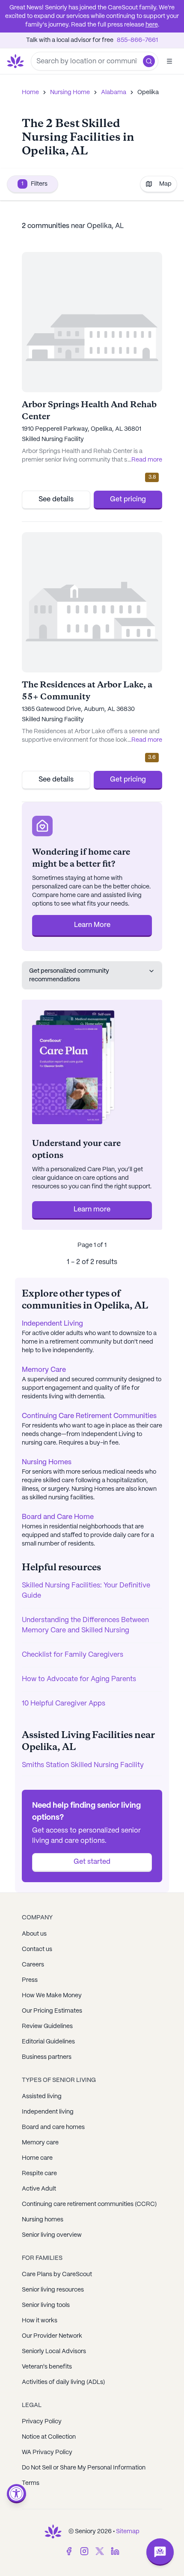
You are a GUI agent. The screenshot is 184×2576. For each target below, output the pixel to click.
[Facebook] (69, 2551)
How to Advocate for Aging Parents (79, 1679)
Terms (31, 2483)
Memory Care (44, 1370)
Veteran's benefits (47, 2367)
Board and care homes (53, 2127)
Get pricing (128, 499)
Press (30, 1980)
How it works (40, 2321)
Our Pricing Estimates (52, 2011)
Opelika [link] (148, 92)
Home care (37, 2158)
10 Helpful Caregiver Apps (64, 1704)
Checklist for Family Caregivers (73, 1655)
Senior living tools (46, 2305)
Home (30, 92)
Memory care (40, 2143)
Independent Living (52, 1324)
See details (56, 499)
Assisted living (42, 2096)
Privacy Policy (42, 2422)
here (152, 25)
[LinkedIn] (115, 2551)
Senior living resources (53, 2290)
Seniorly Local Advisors (54, 2351)
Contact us (37, 1949)
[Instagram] (84, 2551)
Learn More (92, 925)
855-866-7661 (137, 40)
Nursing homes (43, 2220)
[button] (149, 61)
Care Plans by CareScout (57, 2274)
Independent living (48, 2112)
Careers (33, 1965)
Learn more (92, 1210)
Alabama (114, 92)
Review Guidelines (47, 2026)
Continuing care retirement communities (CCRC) (89, 2204)
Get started (92, 1862)
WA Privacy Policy (47, 2452)
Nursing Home (70, 92)
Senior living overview (52, 2235)
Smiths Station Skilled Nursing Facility (83, 1765)
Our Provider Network (52, 2336)
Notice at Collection (49, 2437)
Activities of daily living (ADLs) (63, 2382)
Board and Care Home (58, 1517)
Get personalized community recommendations (69, 975)
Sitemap (128, 2532)
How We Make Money (52, 1996)
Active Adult (39, 2189)
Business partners (47, 2057)
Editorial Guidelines (48, 2042)
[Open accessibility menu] (16, 2494)
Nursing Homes (47, 1462)
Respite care (39, 2173)
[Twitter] (100, 2551)
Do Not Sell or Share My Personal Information (84, 2468)
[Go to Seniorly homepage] (53, 2532)
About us (34, 1934)
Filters (34, 184)
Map (165, 184)
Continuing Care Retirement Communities (89, 1416)
